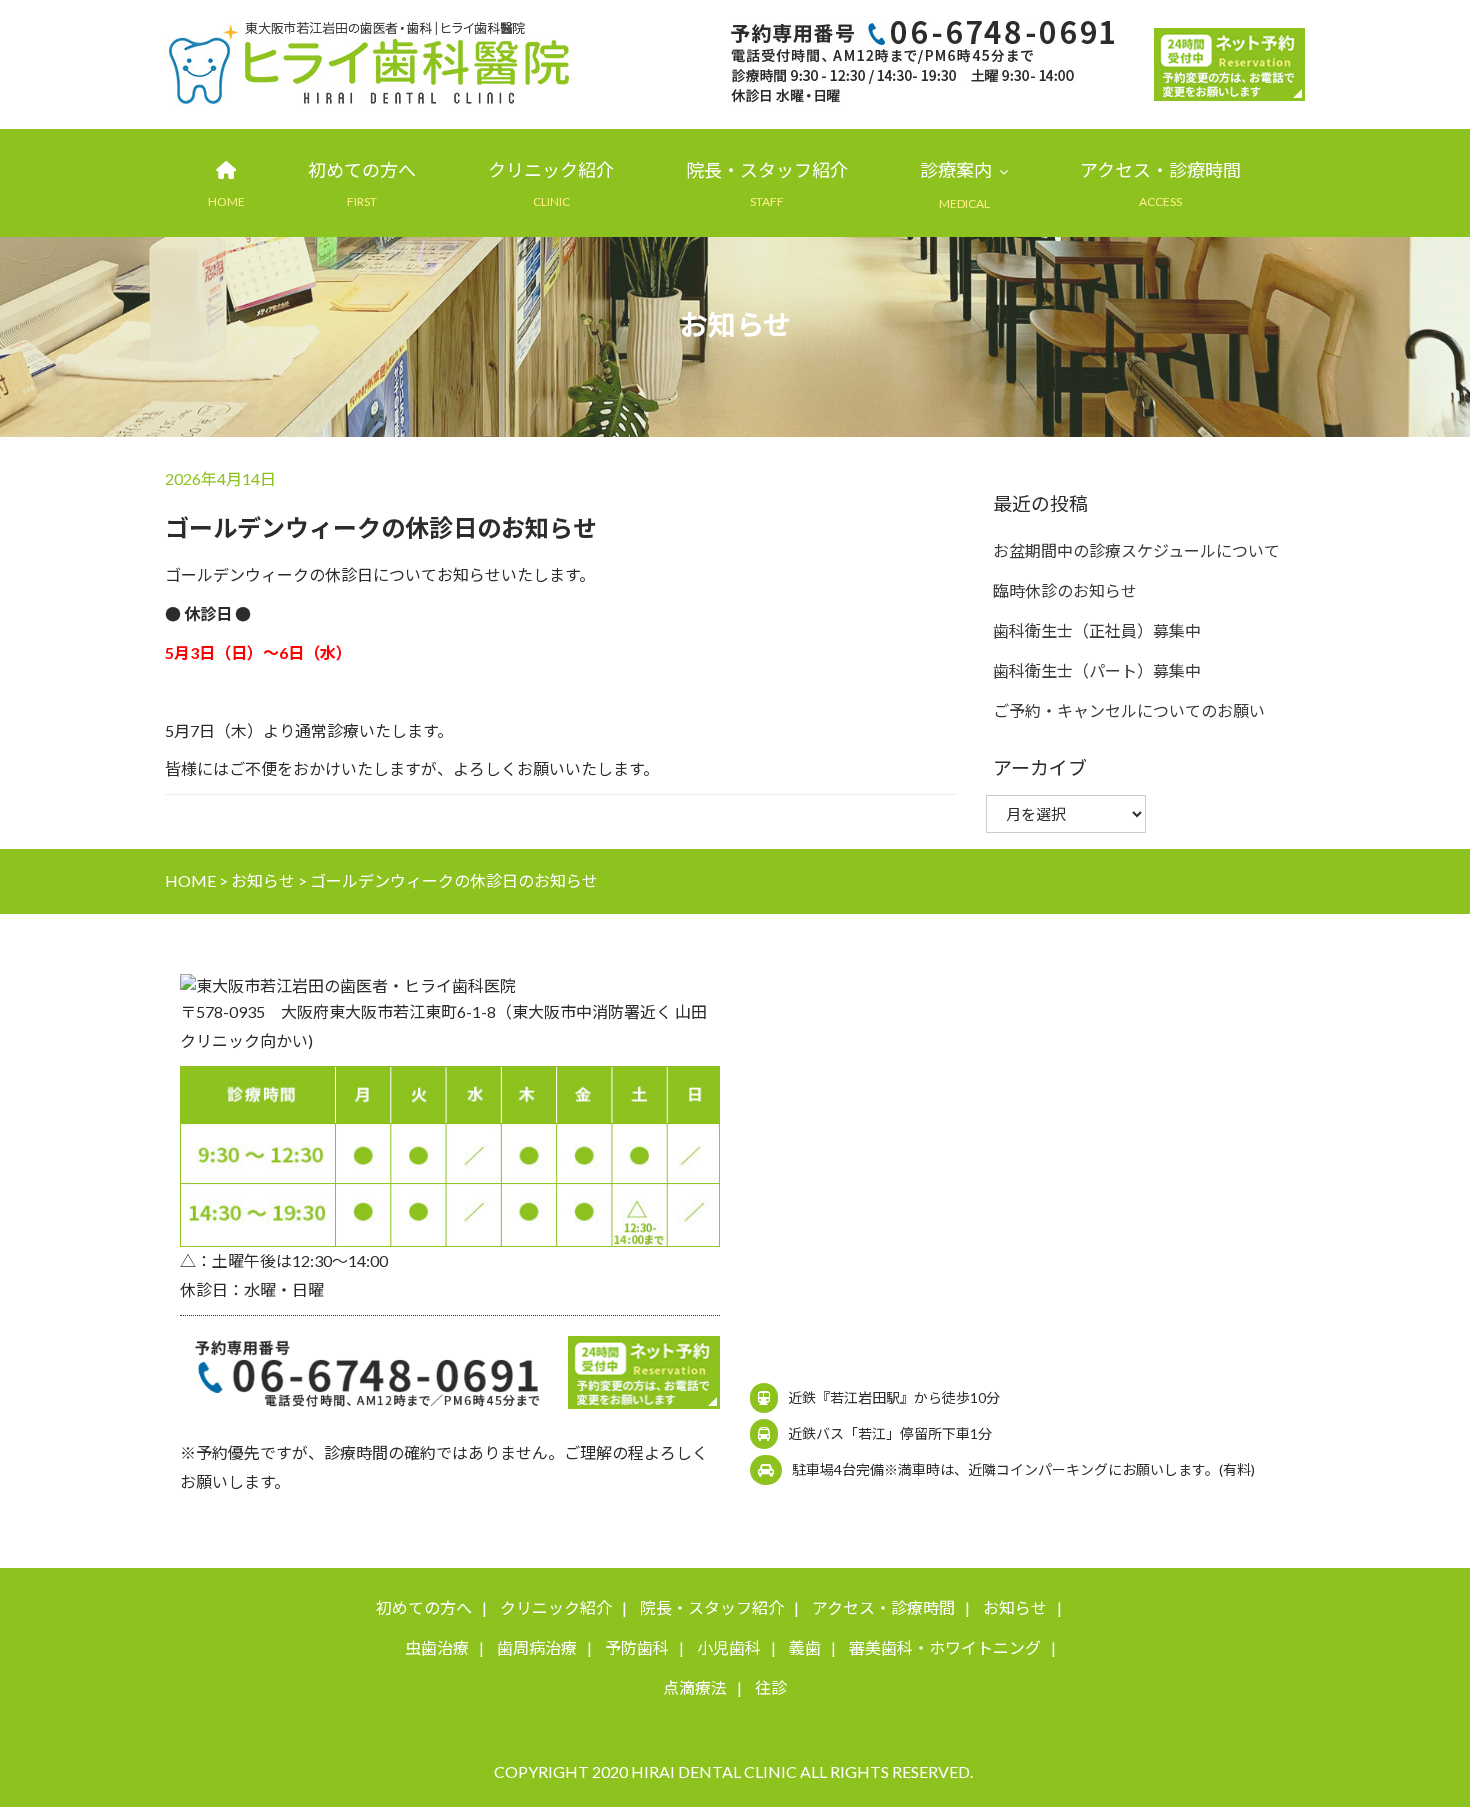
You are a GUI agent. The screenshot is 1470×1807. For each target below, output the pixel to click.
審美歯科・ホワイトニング (945, 1647)
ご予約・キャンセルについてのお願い (1129, 710)
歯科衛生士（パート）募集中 (1097, 670)
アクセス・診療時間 (1160, 170)
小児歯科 (729, 1647)
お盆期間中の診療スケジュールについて (1136, 550)
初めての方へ (362, 170)
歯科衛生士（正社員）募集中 (1097, 630)
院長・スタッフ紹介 (767, 170)
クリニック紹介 (551, 170)
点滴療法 (695, 1687)
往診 (771, 1687)
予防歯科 (637, 1647)
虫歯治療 (437, 1647)
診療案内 (956, 170)
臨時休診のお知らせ (1065, 590)
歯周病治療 (537, 1647)
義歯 (805, 1647)
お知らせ (1015, 1607)
